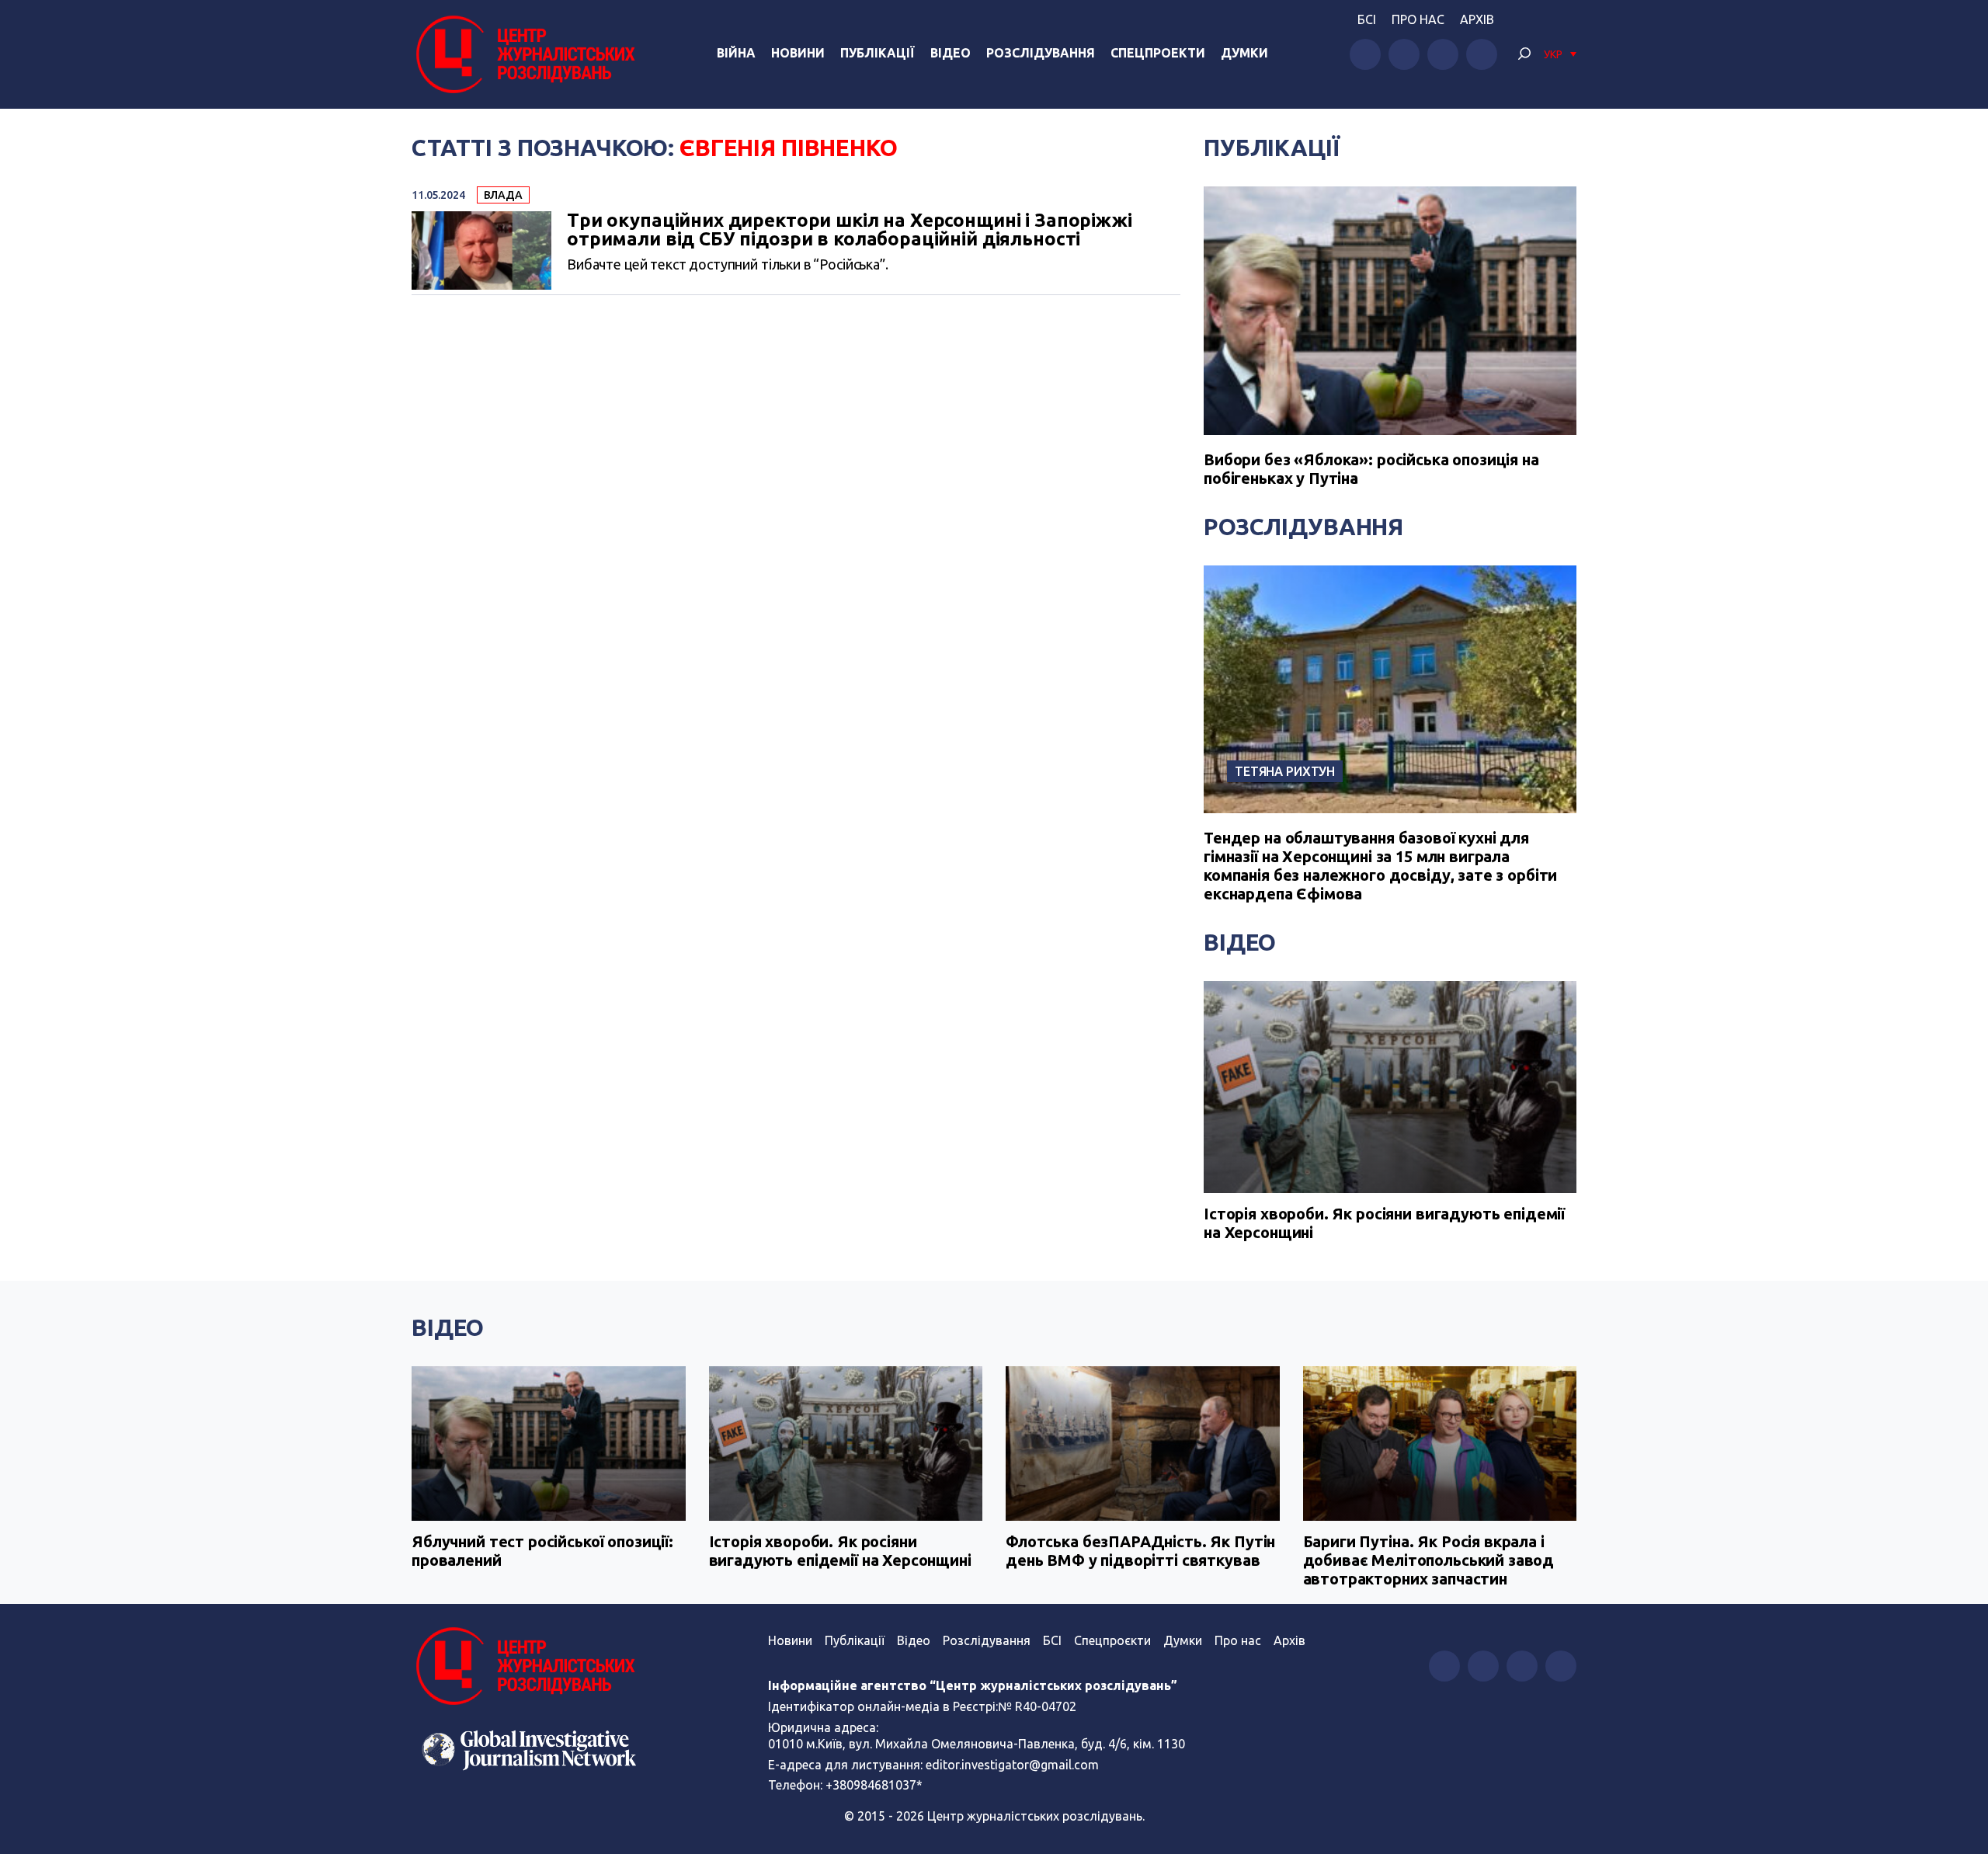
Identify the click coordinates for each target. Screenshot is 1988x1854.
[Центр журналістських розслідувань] (523, 54)
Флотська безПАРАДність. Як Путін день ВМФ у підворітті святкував (1140, 1551)
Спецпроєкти (1112, 1640)
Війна (736, 53)
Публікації (878, 53)
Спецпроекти (1158, 53)
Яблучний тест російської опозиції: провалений (542, 1551)
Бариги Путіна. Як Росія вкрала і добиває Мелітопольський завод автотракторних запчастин (1429, 1560)
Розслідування (1041, 53)
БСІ (1367, 19)
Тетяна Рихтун (1285, 771)
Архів (1477, 19)
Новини (798, 53)
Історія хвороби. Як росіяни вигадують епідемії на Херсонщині (1384, 1223)
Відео (951, 53)
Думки (1244, 53)
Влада (503, 195)
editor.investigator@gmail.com (1012, 1765)
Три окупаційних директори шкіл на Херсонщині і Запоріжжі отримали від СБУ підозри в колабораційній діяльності (850, 230)
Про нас (1418, 19)
